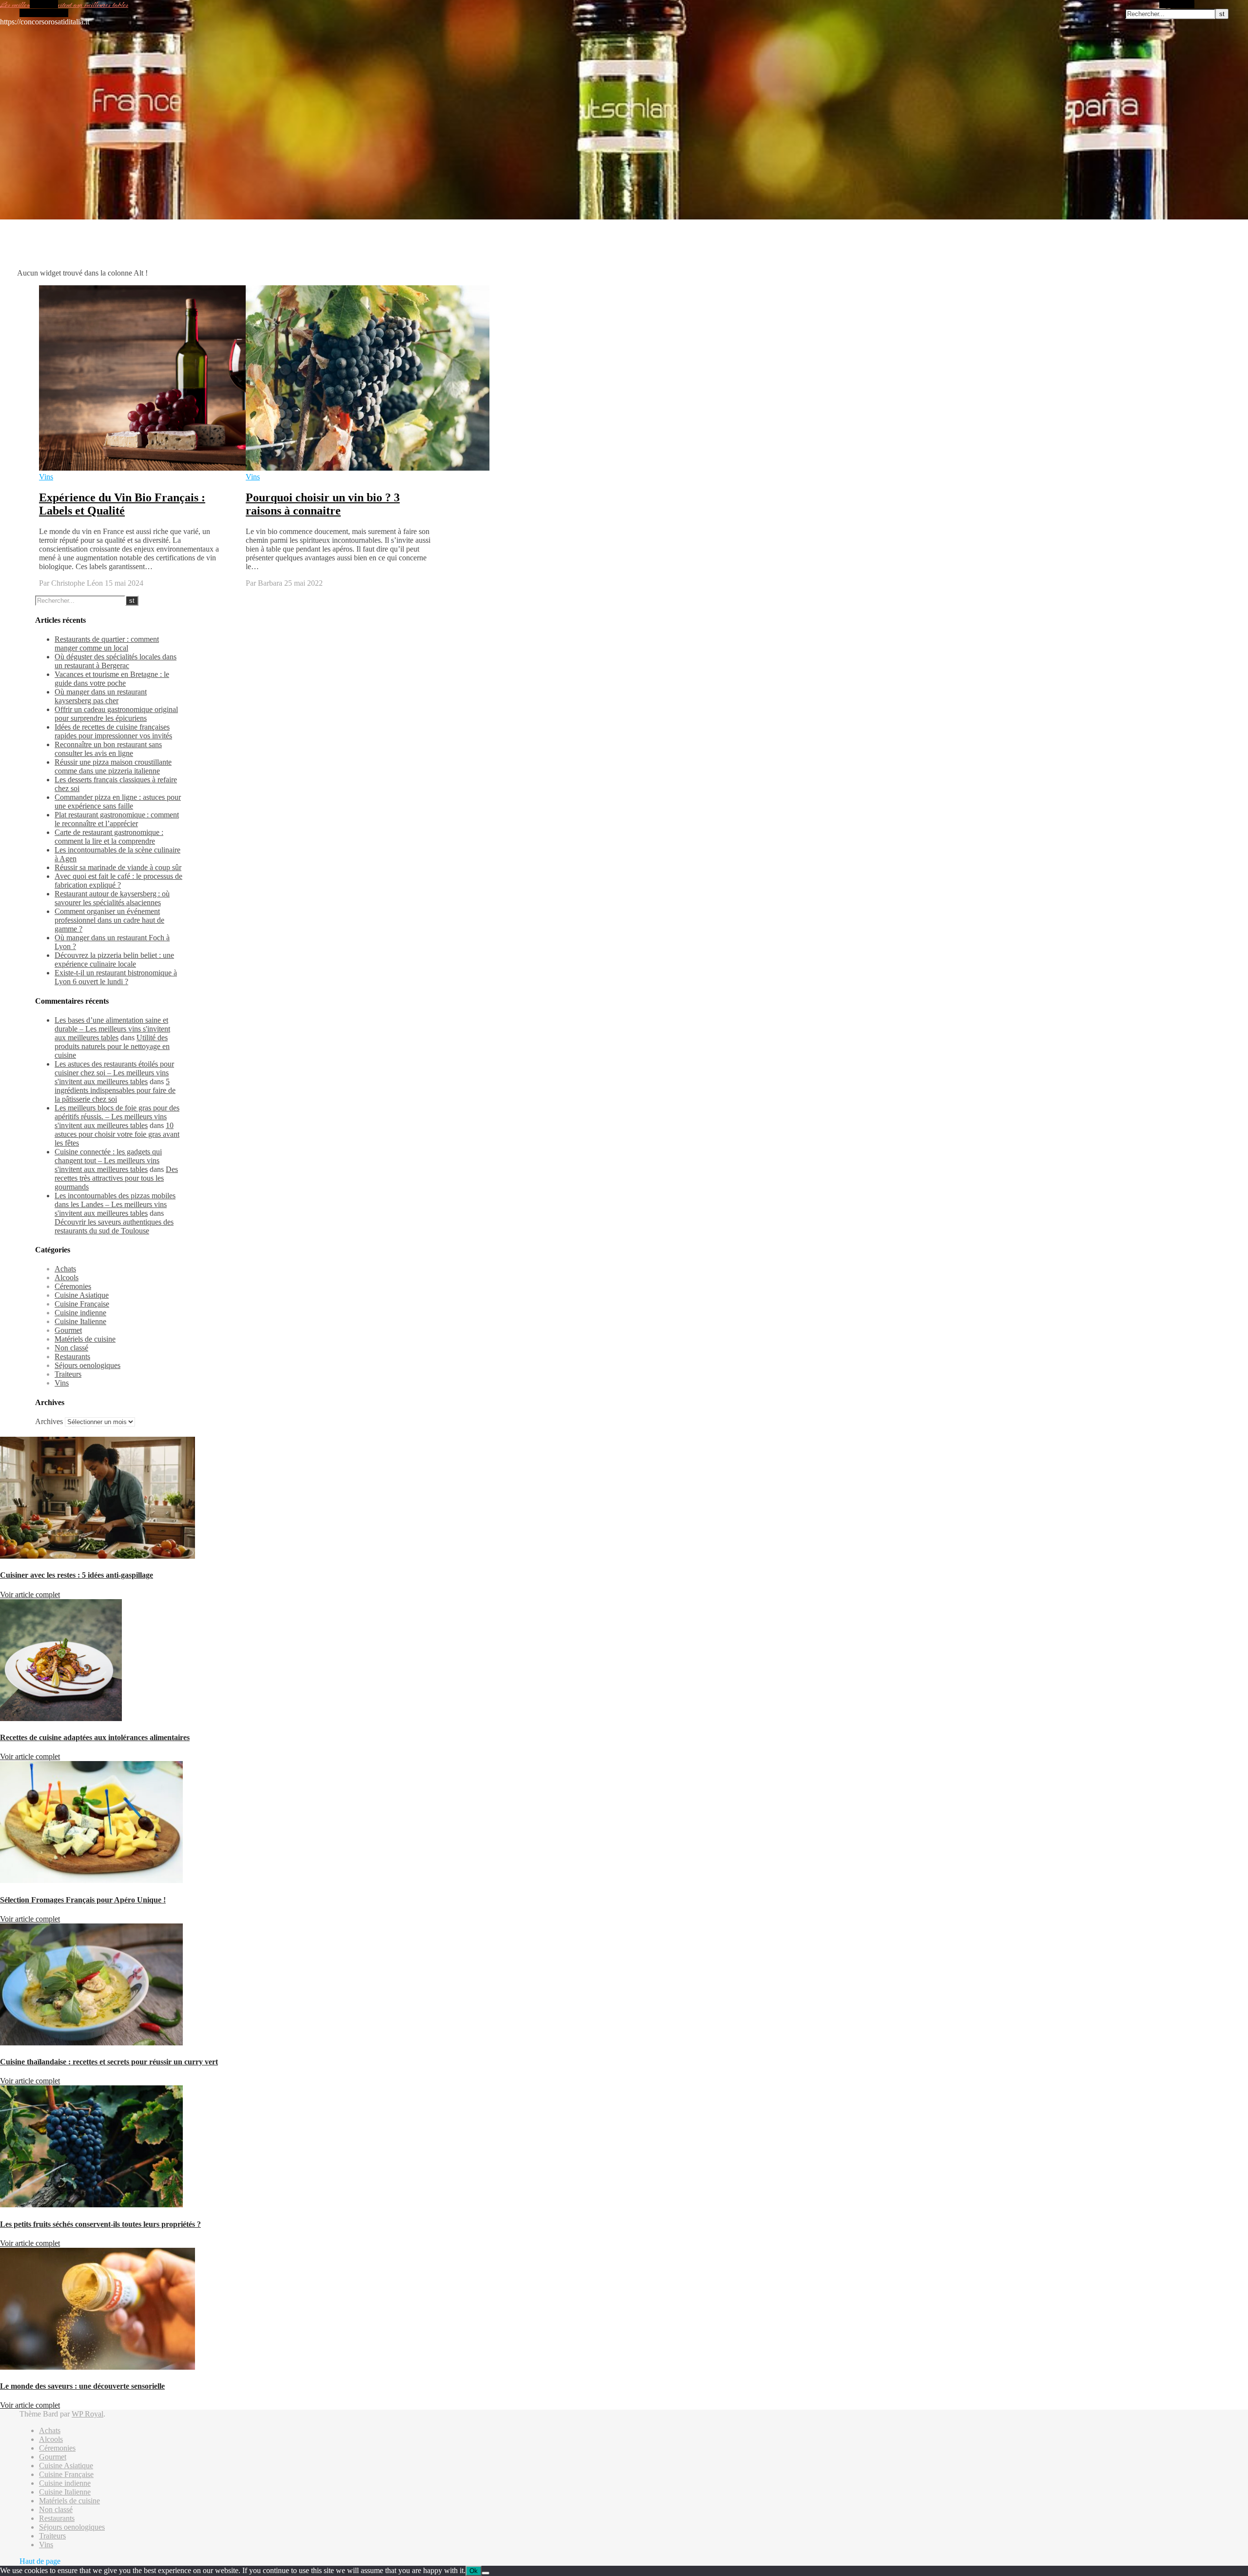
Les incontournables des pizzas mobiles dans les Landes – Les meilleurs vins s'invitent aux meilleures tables (115, 1204)
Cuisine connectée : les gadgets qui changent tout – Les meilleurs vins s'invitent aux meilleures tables (108, 1160)
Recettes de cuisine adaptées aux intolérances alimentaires (95, 1737)
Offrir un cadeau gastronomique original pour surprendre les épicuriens (116, 714)
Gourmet (68, 1330)
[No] (486, 2573)
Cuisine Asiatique (82, 1295)
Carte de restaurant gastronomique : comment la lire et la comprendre (109, 837)
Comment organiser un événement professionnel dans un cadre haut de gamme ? (109, 920)
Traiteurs (68, 1374)
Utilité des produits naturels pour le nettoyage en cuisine (112, 1046)
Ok (474, 2571)
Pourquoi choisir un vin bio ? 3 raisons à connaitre (323, 504)
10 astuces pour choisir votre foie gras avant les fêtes (117, 1134)
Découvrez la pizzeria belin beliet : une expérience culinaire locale (114, 960)
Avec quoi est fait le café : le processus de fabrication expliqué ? (118, 881)
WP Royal (88, 2414)
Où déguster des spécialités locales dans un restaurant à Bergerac (116, 661)
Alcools (67, 1278)
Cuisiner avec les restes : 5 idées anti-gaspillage (77, 1575)
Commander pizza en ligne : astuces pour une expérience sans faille (118, 802)
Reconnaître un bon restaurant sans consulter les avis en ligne (108, 749)
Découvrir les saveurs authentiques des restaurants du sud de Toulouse (114, 1226)
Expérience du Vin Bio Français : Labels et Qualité (122, 504)
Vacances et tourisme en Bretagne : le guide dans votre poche (112, 679)
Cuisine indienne (80, 1313)
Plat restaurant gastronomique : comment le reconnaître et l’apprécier (117, 819)
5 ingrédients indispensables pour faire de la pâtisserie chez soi (115, 1090)
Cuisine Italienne (80, 1321)
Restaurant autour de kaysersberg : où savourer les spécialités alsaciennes (112, 898)
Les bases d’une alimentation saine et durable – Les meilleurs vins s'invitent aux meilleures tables (112, 1029)
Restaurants (72, 1357)
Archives (49, 1421)
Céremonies (73, 1286)
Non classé (71, 1348)
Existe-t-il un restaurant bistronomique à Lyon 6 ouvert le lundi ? (116, 977)
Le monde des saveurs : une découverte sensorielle (82, 2386)
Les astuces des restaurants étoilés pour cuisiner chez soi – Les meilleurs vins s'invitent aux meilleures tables (114, 1073)
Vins (46, 477)
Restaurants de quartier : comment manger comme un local (107, 644)
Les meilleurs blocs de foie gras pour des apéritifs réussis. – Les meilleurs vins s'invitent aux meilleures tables (117, 1117)
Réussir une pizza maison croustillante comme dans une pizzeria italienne (113, 766)
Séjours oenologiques (88, 1365)
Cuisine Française (82, 1304)
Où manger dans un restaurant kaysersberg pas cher (101, 696)
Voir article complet (30, 1595)
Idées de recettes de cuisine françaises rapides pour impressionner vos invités (113, 731)
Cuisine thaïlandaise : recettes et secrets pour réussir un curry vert (109, 2062)
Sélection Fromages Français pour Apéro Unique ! (83, 1900)
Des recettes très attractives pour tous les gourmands (116, 1178)
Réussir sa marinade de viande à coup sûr (118, 867)
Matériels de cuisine (85, 1339)
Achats (65, 1269)
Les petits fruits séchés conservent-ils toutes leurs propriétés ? (100, 2224)
